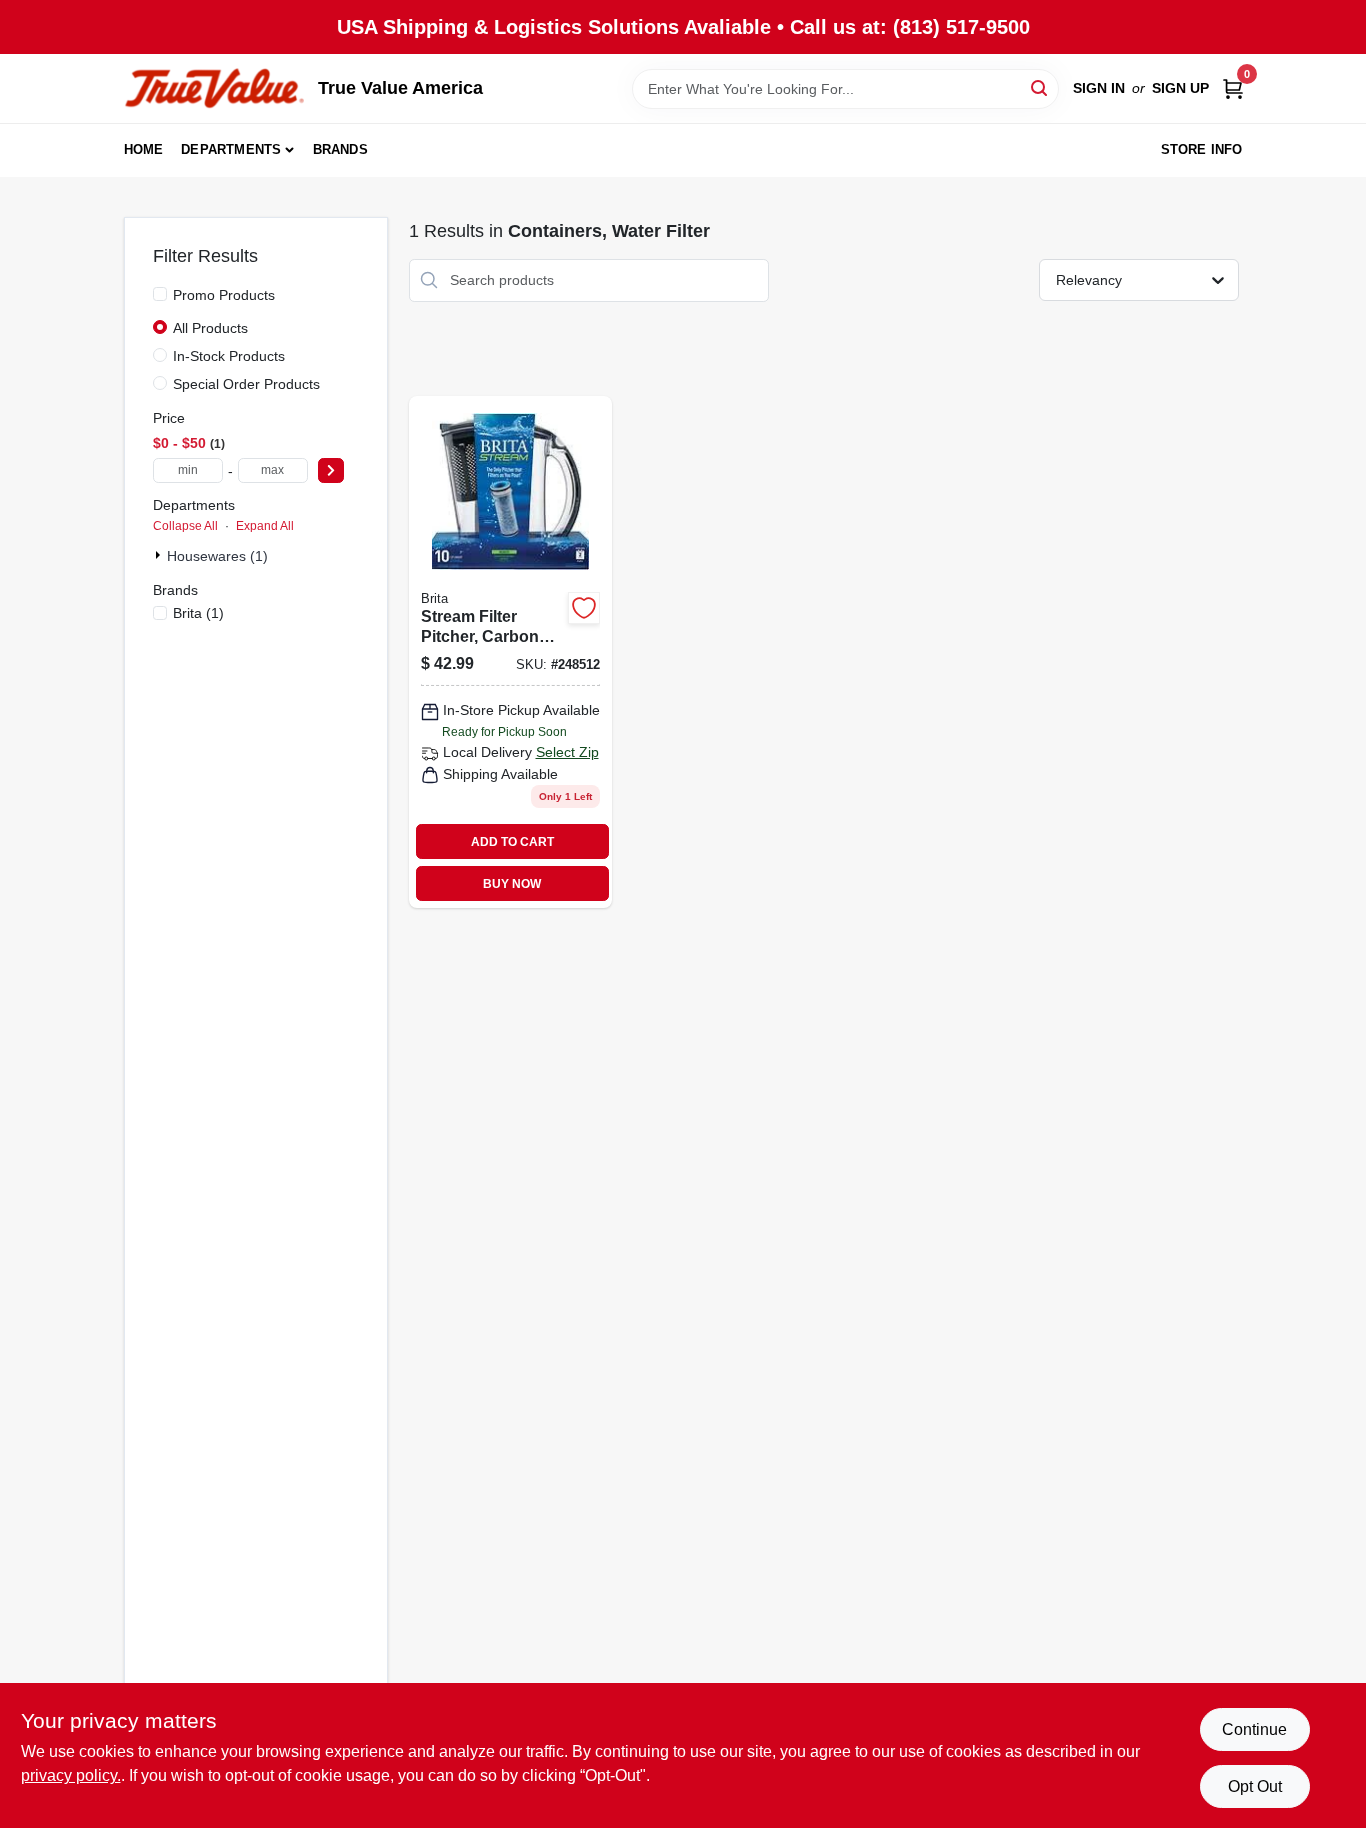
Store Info (1202, 149)
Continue (1254, 1729)
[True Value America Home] (214, 88)
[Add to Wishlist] (584, 608)
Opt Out (1255, 1786)
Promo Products (224, 295)
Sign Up (1180, 88)
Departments (231, 149)
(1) (198, 613)
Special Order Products (246, 384)
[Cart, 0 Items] (1233, 88)
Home (144, 149)
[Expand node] (160, 555)
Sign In (1099, 88)
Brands (340, 149)
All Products (210, 328)
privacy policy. (71, 1775)
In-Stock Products (229, 356)
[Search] (1040, 87)
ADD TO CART (512, 842)
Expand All (265, 526)
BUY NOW (512, 884)
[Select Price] (331, 470)
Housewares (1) (217, 556)
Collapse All (185, 526)
